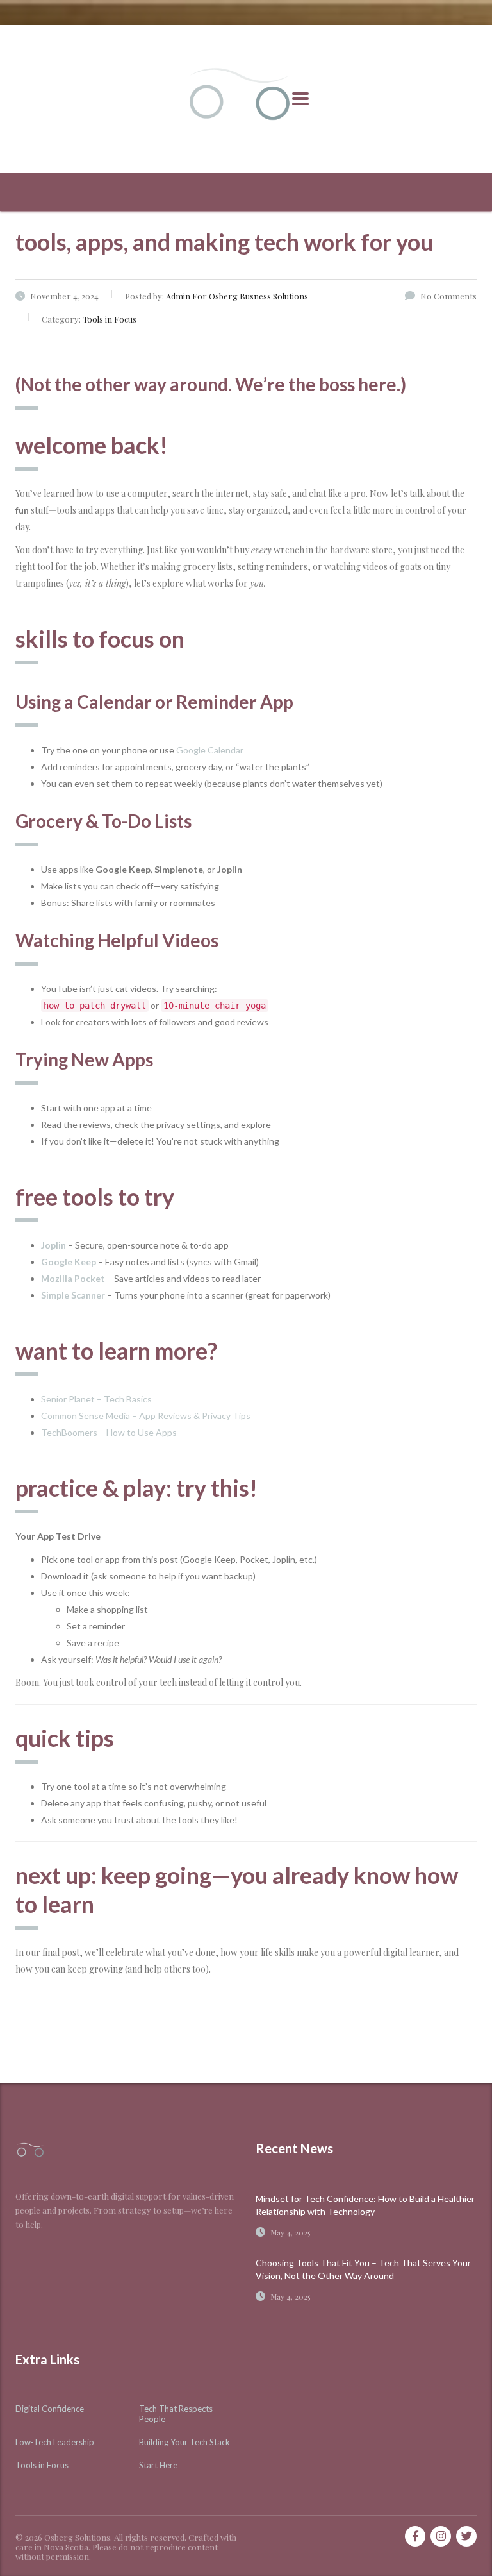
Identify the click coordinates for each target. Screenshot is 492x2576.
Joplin (53, 1245)
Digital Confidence (50, 2409)
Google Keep (69, 1262)
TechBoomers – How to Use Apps (109, 1432)
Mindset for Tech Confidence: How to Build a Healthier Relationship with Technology (365, 2205)
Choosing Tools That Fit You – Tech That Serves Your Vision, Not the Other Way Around (363, 2269)
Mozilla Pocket (73, 1278)
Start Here (158, 2465)
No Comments (448, 296)
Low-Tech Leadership (55, 2442)
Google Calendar (210, 750)
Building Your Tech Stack (184, 2442)
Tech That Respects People (176, 2414)
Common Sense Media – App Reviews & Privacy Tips (146, 1416)
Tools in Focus (42, 2465)
